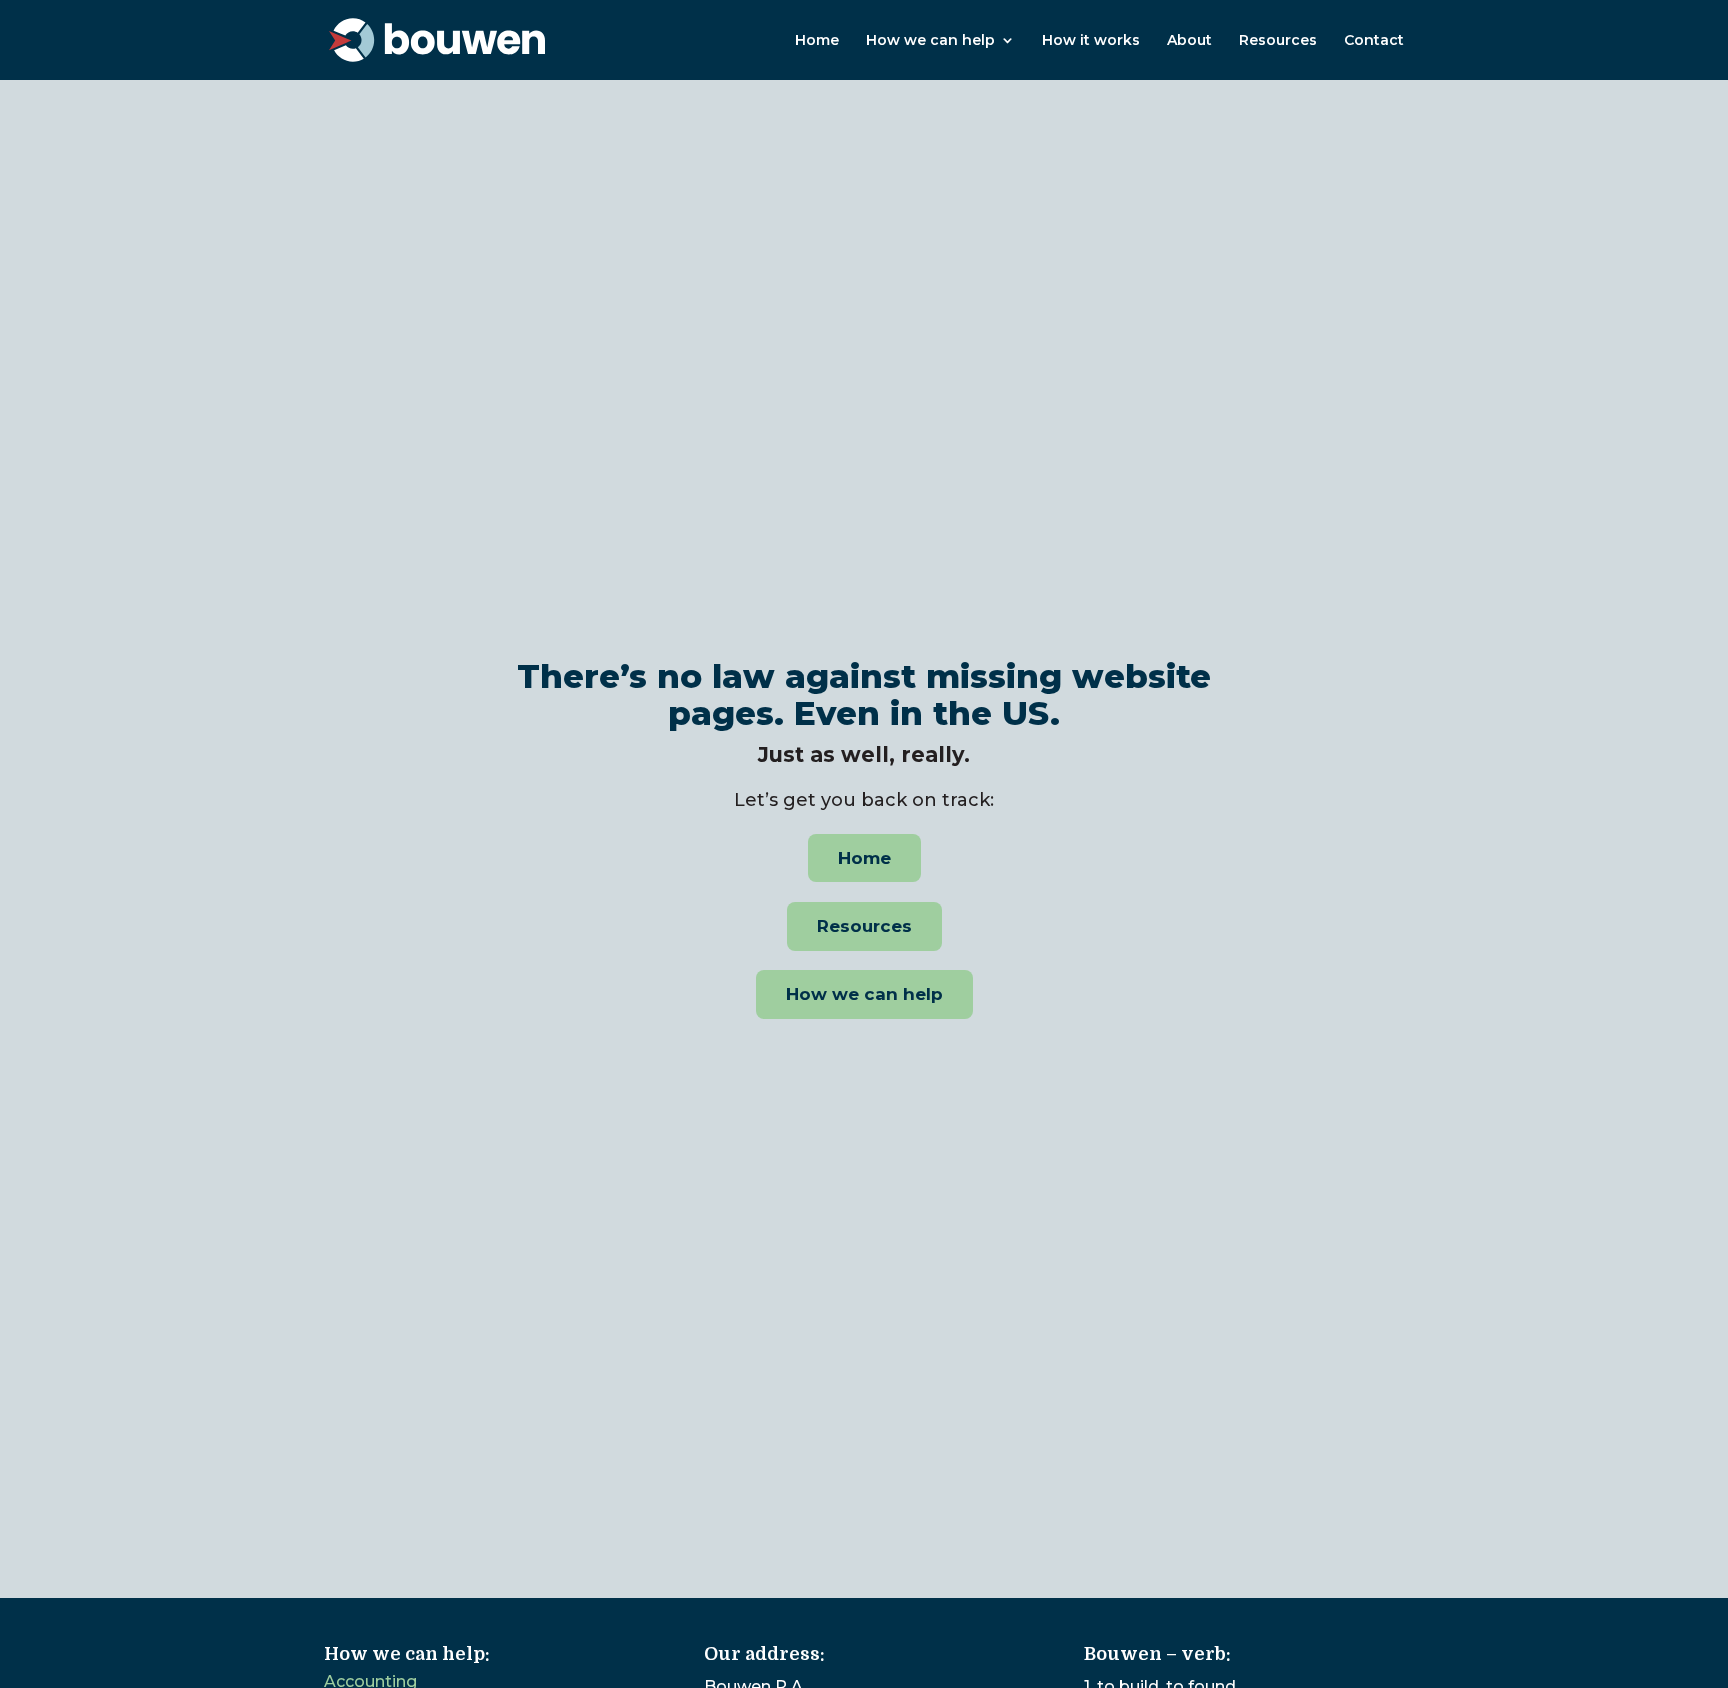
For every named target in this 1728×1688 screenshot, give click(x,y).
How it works (1091, 41)
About (1189, 41)
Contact (1374, 41)
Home (817, 41)
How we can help (930, 41)
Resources (1278, 41)
